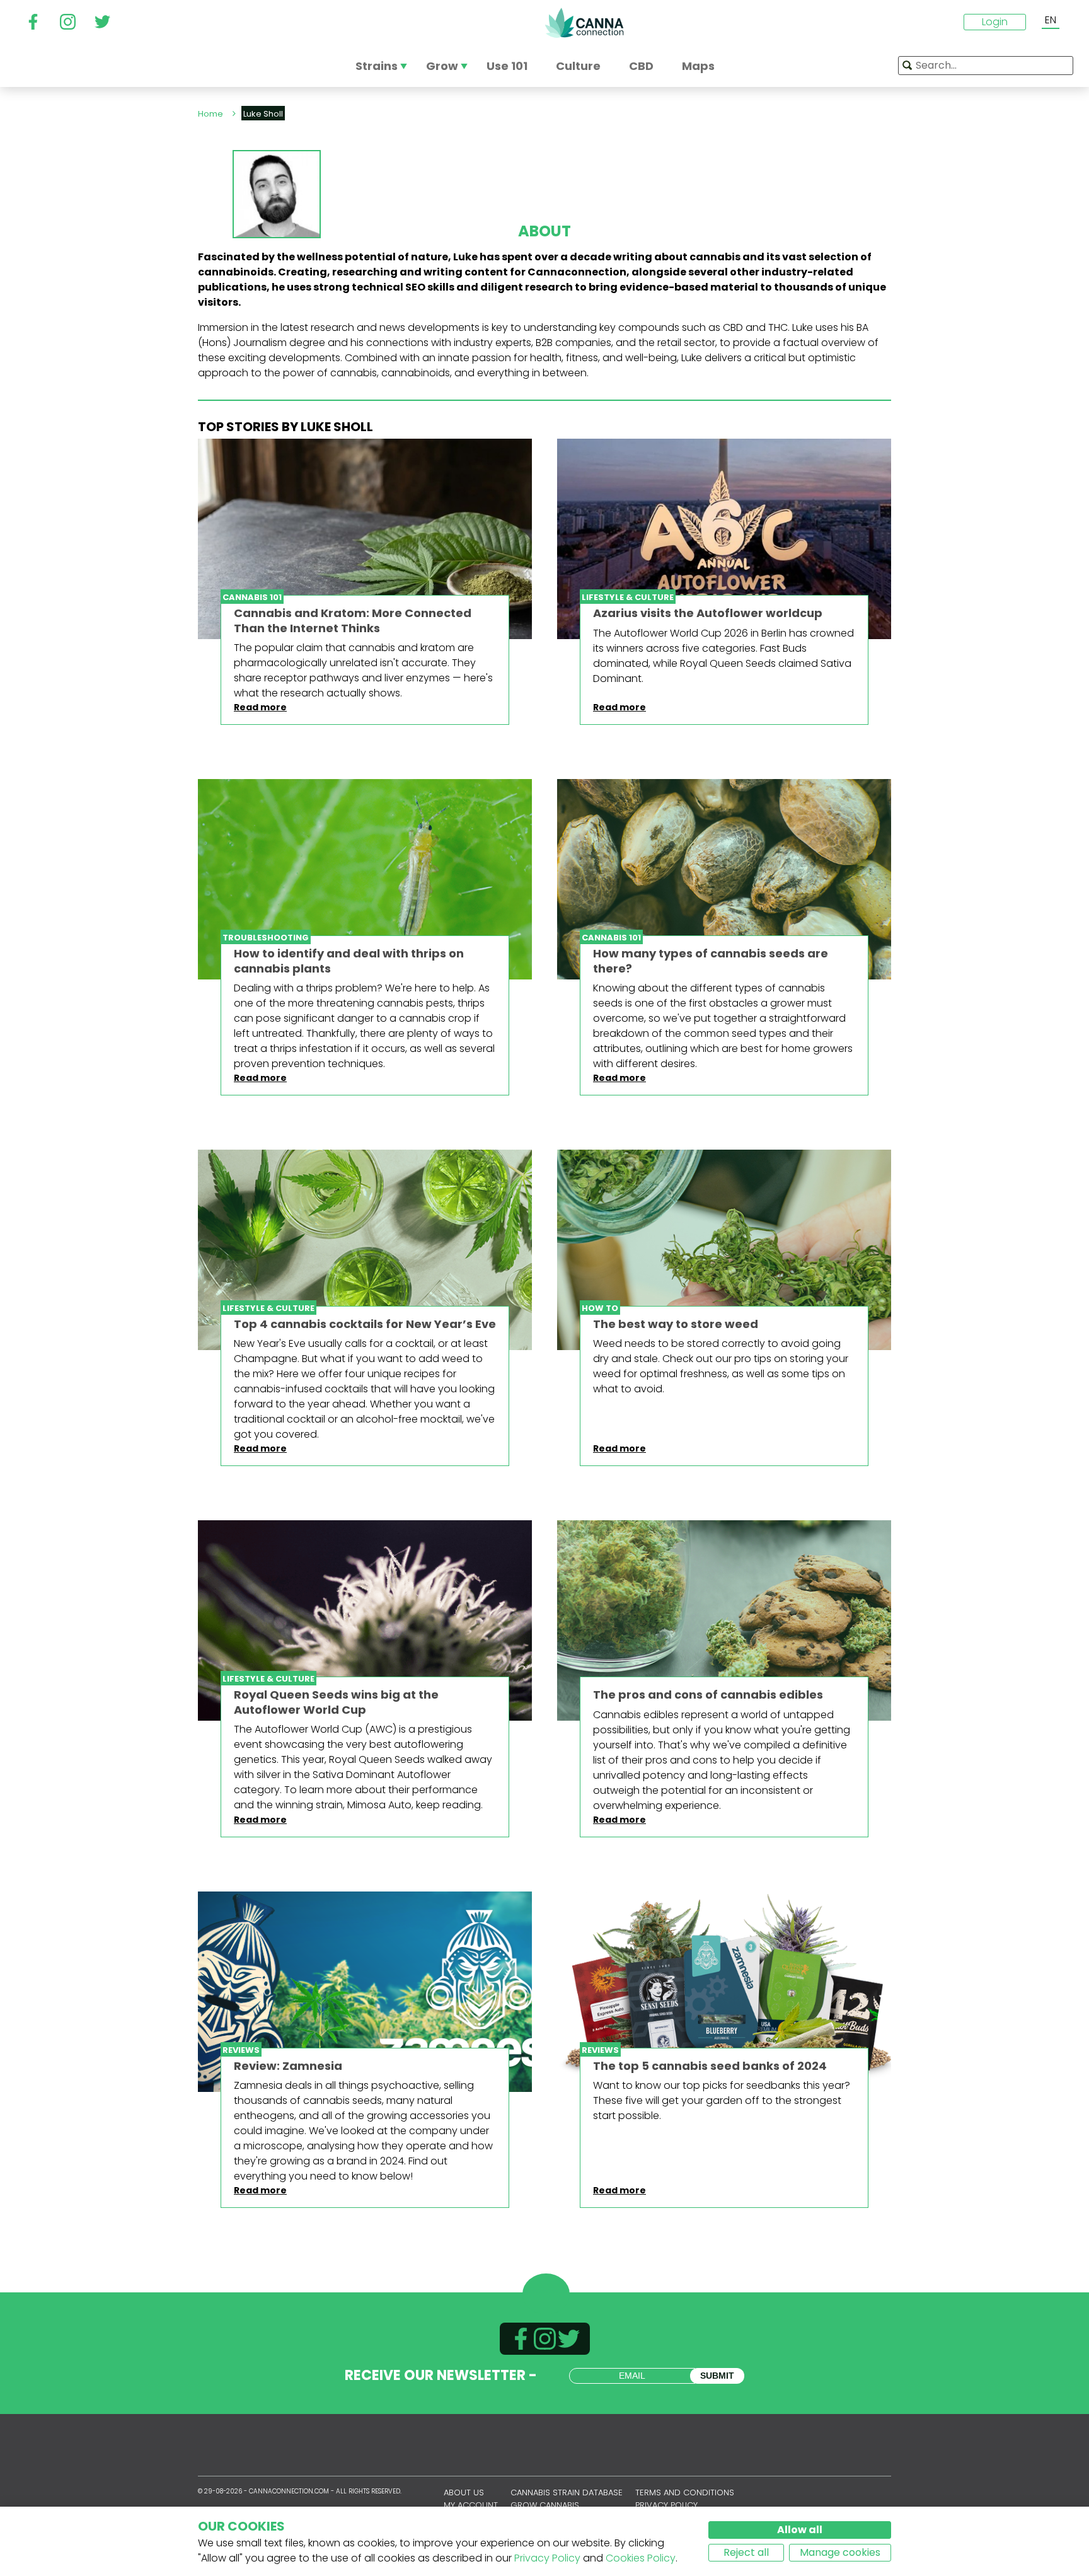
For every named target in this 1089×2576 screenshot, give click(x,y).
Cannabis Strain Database (567, 2492)
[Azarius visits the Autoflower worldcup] (724, 539)
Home (210, 114)
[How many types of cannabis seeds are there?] (724, 879)
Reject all (746, 2552)
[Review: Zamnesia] (365, 1992)
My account (471, 2505)
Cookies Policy (641, 2558)
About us (464, 2492)
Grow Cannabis (545, 2505)
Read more (260, 707)
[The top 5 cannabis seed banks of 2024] (724, 1992)
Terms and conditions (685, 2492)
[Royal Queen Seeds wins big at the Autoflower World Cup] (365, 1620)
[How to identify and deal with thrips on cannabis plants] (365, 879)
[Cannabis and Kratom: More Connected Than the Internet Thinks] (365, 539)
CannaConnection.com (584, 23)
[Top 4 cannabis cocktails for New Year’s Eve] (365, 1250)
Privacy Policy (547, 2558)
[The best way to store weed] (724, 1250)
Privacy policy (666, 2505)
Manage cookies (840, 2552)
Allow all (800, 2530)
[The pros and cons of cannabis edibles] (724, 1620)
